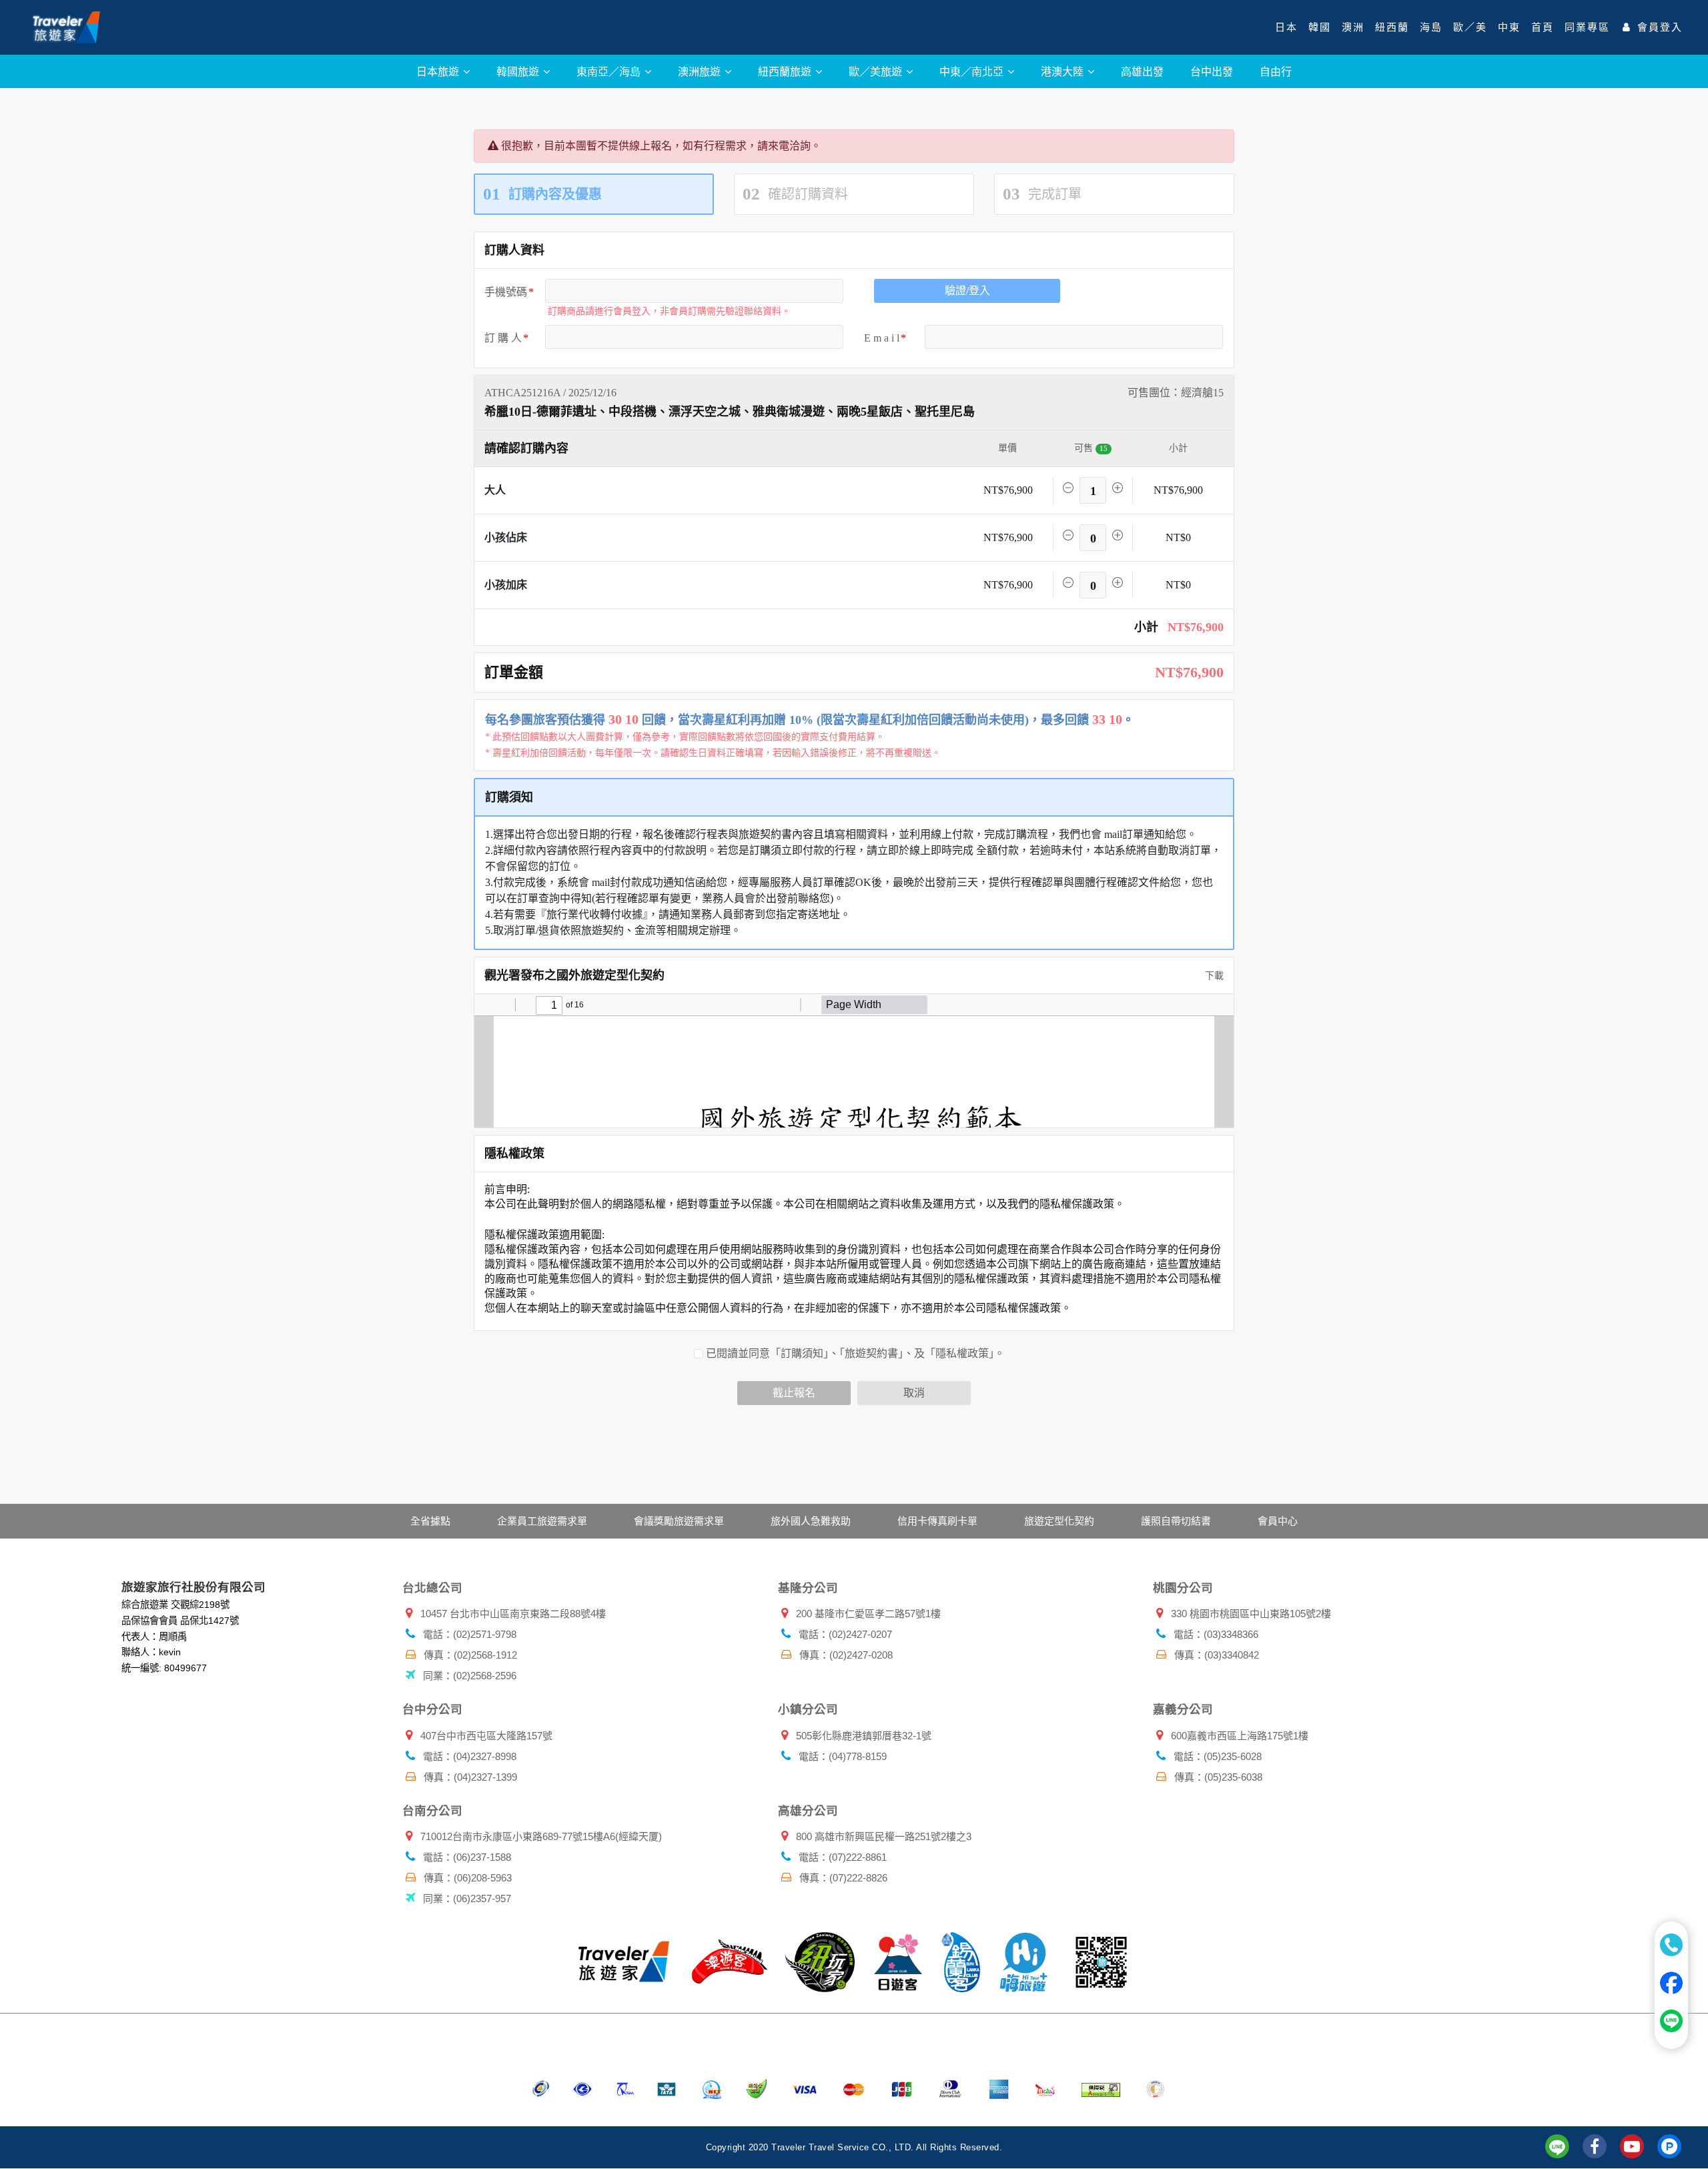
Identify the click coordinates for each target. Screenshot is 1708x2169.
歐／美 (1470, 27)
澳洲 (1353, 27)
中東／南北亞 (973, 71)
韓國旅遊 (519, 71)
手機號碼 (506, 292)
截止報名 (794, 1393)
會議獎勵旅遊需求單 (679, 1521)
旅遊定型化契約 (1059, 1521)
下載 (1213, 976)
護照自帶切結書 (1176, 1521)
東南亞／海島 (610, 71)
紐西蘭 (1392, 27)
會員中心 (1278, 1521)
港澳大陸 (1063, 71)
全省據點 (430, 1521)
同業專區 (1587, 27)
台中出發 (1212, 71)
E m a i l (882, 338)
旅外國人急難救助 (811, 1521)
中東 (1509, 27)
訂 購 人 (503, 338)
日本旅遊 (439, 71)
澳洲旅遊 (701, 71)
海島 (1431, 27)
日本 (1286, 27)
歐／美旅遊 (877, 71)
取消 (914, 1393)
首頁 (1543, 27)
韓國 (1320, 27)
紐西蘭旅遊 (786, 71)
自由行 (1276, 71)
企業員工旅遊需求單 (542, 1521)
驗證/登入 (967, 291)
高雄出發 (1142, 71)
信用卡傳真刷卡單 (937, 1521)
